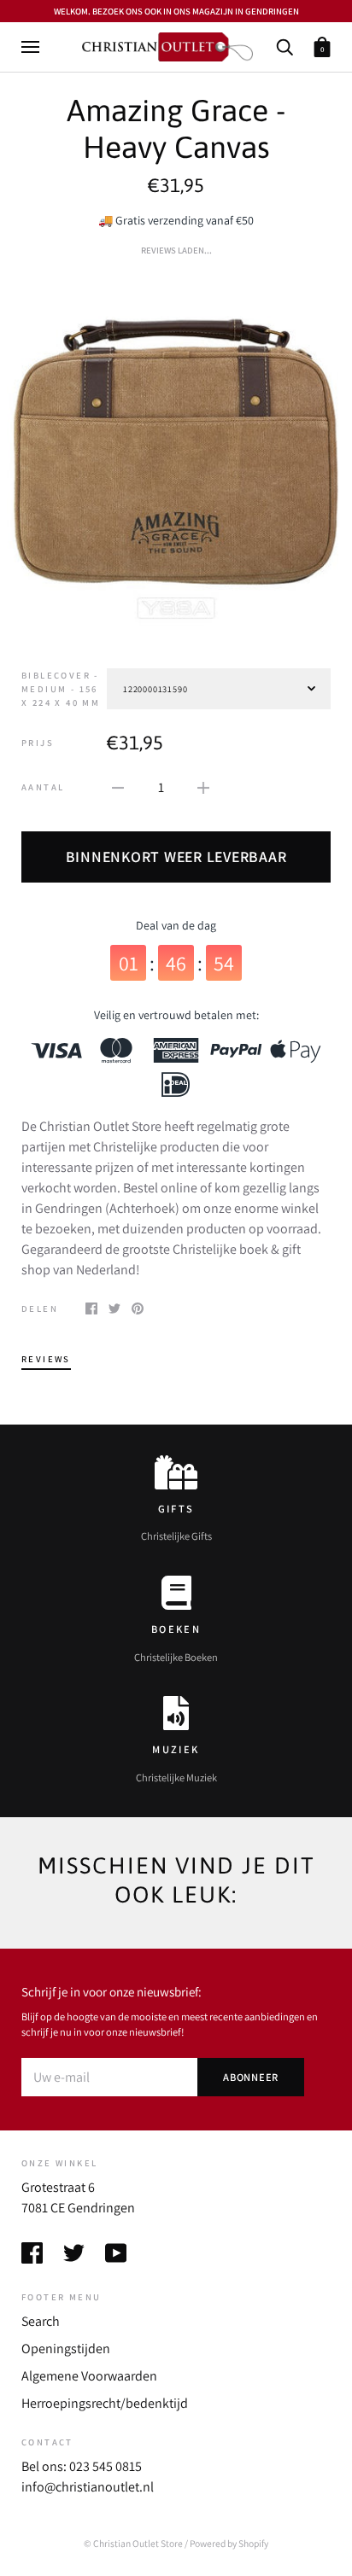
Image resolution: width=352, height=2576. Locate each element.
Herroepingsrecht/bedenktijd (105, 2403)
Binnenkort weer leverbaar (176, 857)
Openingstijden (66, 2349)
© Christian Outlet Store (133, 2543)
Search (41, 2321)
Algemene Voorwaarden (89, 2376)
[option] (176, 450)
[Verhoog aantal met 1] (203, 787)
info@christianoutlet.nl (88, 2487)
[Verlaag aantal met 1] (118, 787)
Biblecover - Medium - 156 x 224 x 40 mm (61, 689)
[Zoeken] (285, 46)
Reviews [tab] (46, 1359)
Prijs (38, 743)
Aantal (43, 787)
